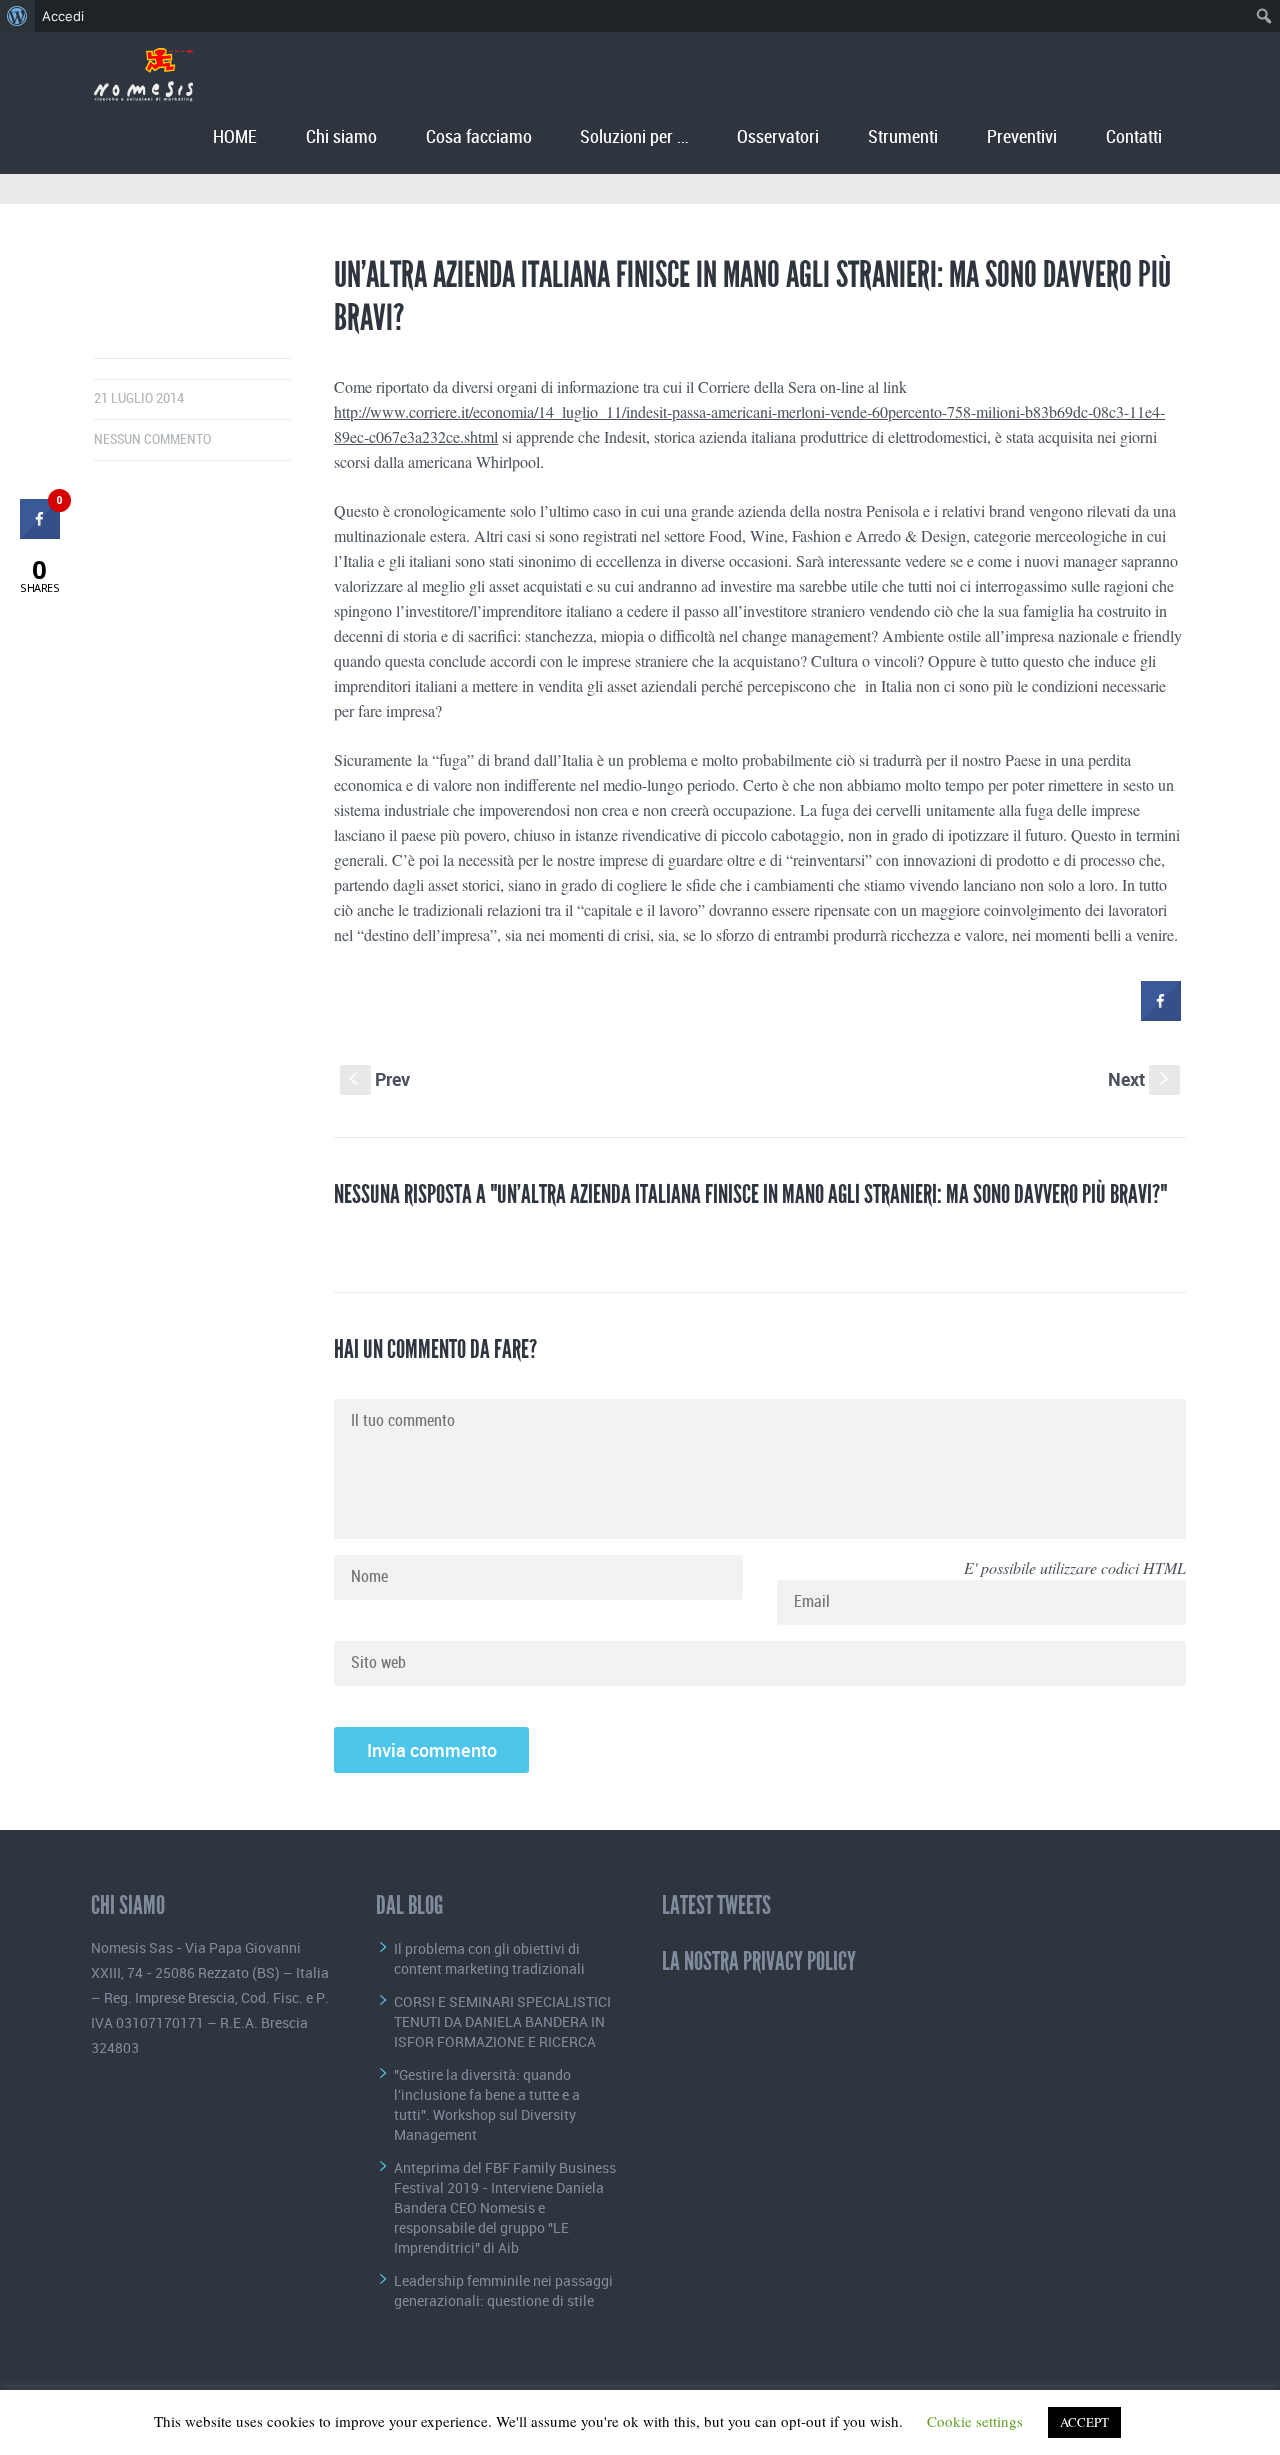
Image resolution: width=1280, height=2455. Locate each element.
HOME (235, 137)
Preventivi (1022, 137)
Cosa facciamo (479, 137)
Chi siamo (341, 137)
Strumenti (903, 137)
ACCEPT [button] (1084, 2422)
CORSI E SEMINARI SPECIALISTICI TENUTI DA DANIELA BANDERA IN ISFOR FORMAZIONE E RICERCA (502, 2021)
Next (1140, 1079)
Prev (379, 1079)
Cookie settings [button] (975, 2421)
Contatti (1134, 137)
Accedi (63, 16)
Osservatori (778, 137)
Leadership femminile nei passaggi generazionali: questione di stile (503, 2290)
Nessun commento (152, 439)
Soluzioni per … (634, 137)
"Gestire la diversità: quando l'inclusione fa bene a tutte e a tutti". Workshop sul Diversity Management (487, 2104)
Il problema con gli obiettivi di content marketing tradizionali (489, 1958)
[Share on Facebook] (1161, 1015)
